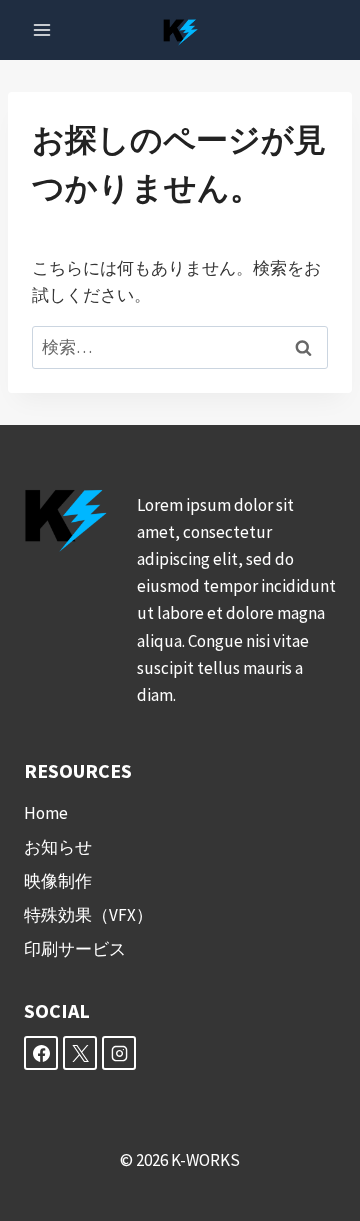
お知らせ (58, 847)
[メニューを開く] (42, 29)
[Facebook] (41, 1053)
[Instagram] (119, 1053)
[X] (80, 1053)
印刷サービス (75, 949)
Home (46, 813)
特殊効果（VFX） (88, 915)
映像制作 (58, 881)
